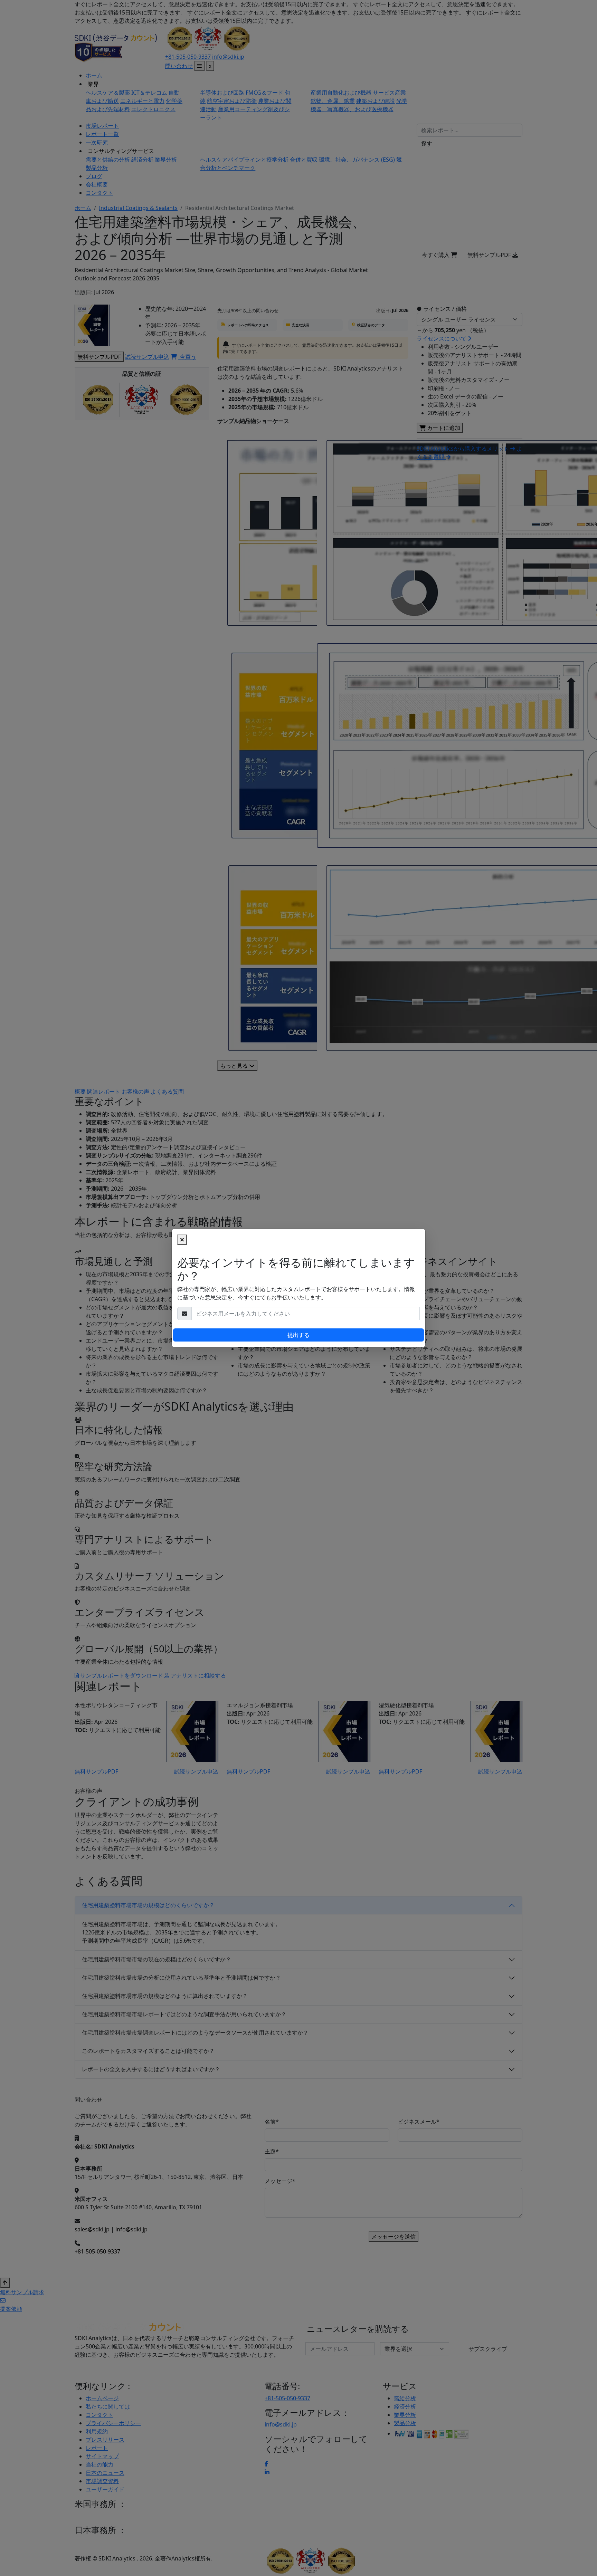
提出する (298, 1335)
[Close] (182, 1240)
